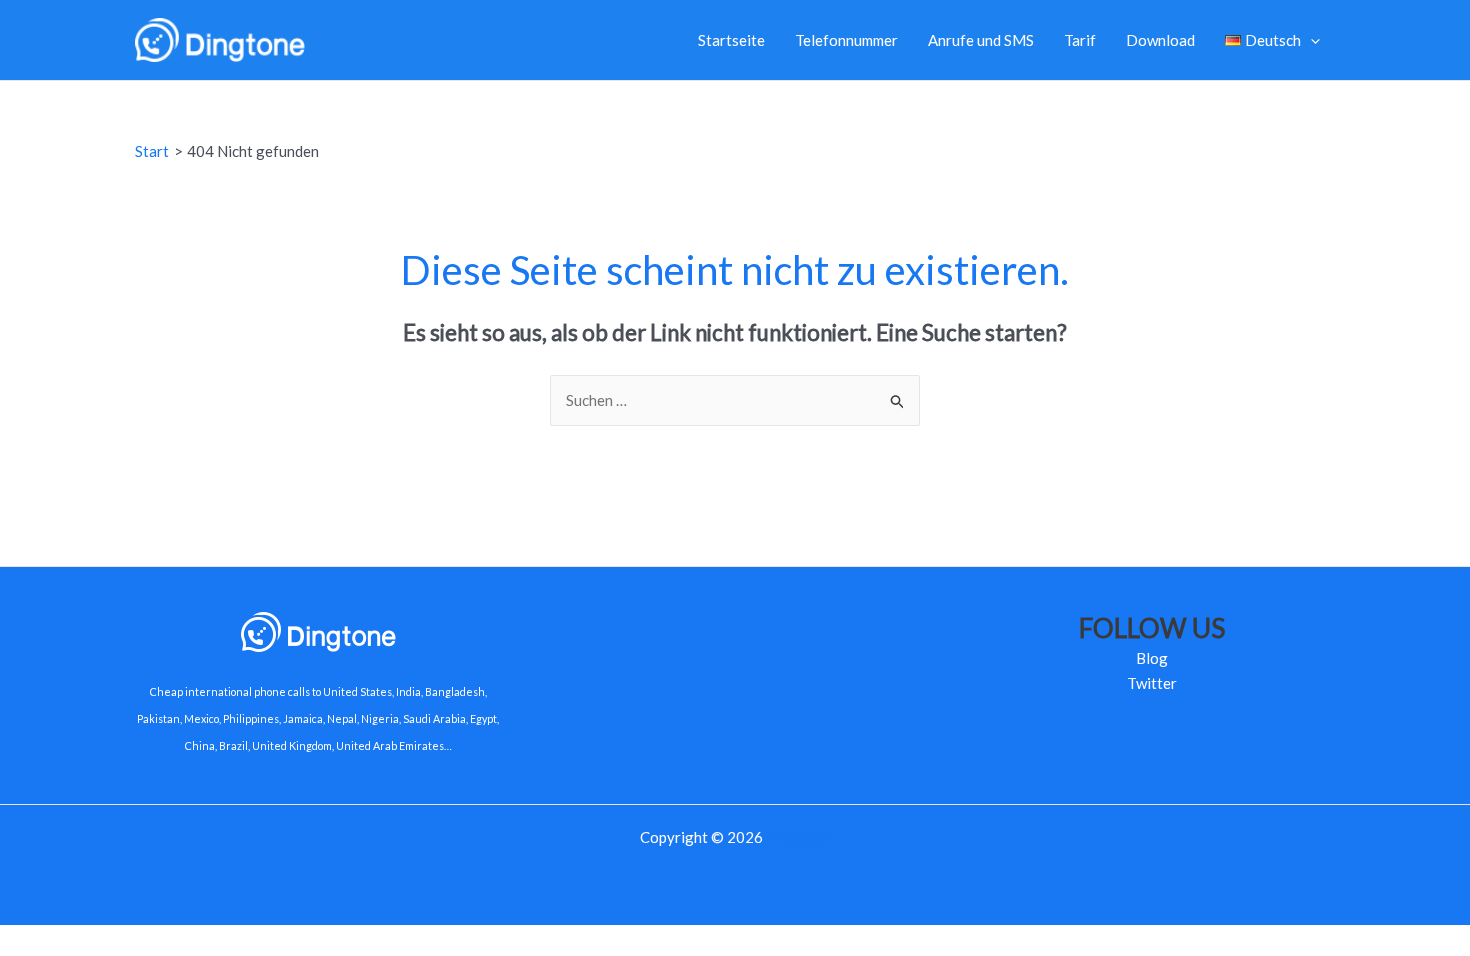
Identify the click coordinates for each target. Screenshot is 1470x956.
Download (1160, 40)
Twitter (1152, 683)
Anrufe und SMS (981, 40)
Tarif (1080, 40)
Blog (1152, 658)
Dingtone (798, 837)
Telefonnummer (846, 40)
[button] (1310, 40)
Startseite (731, 40)
